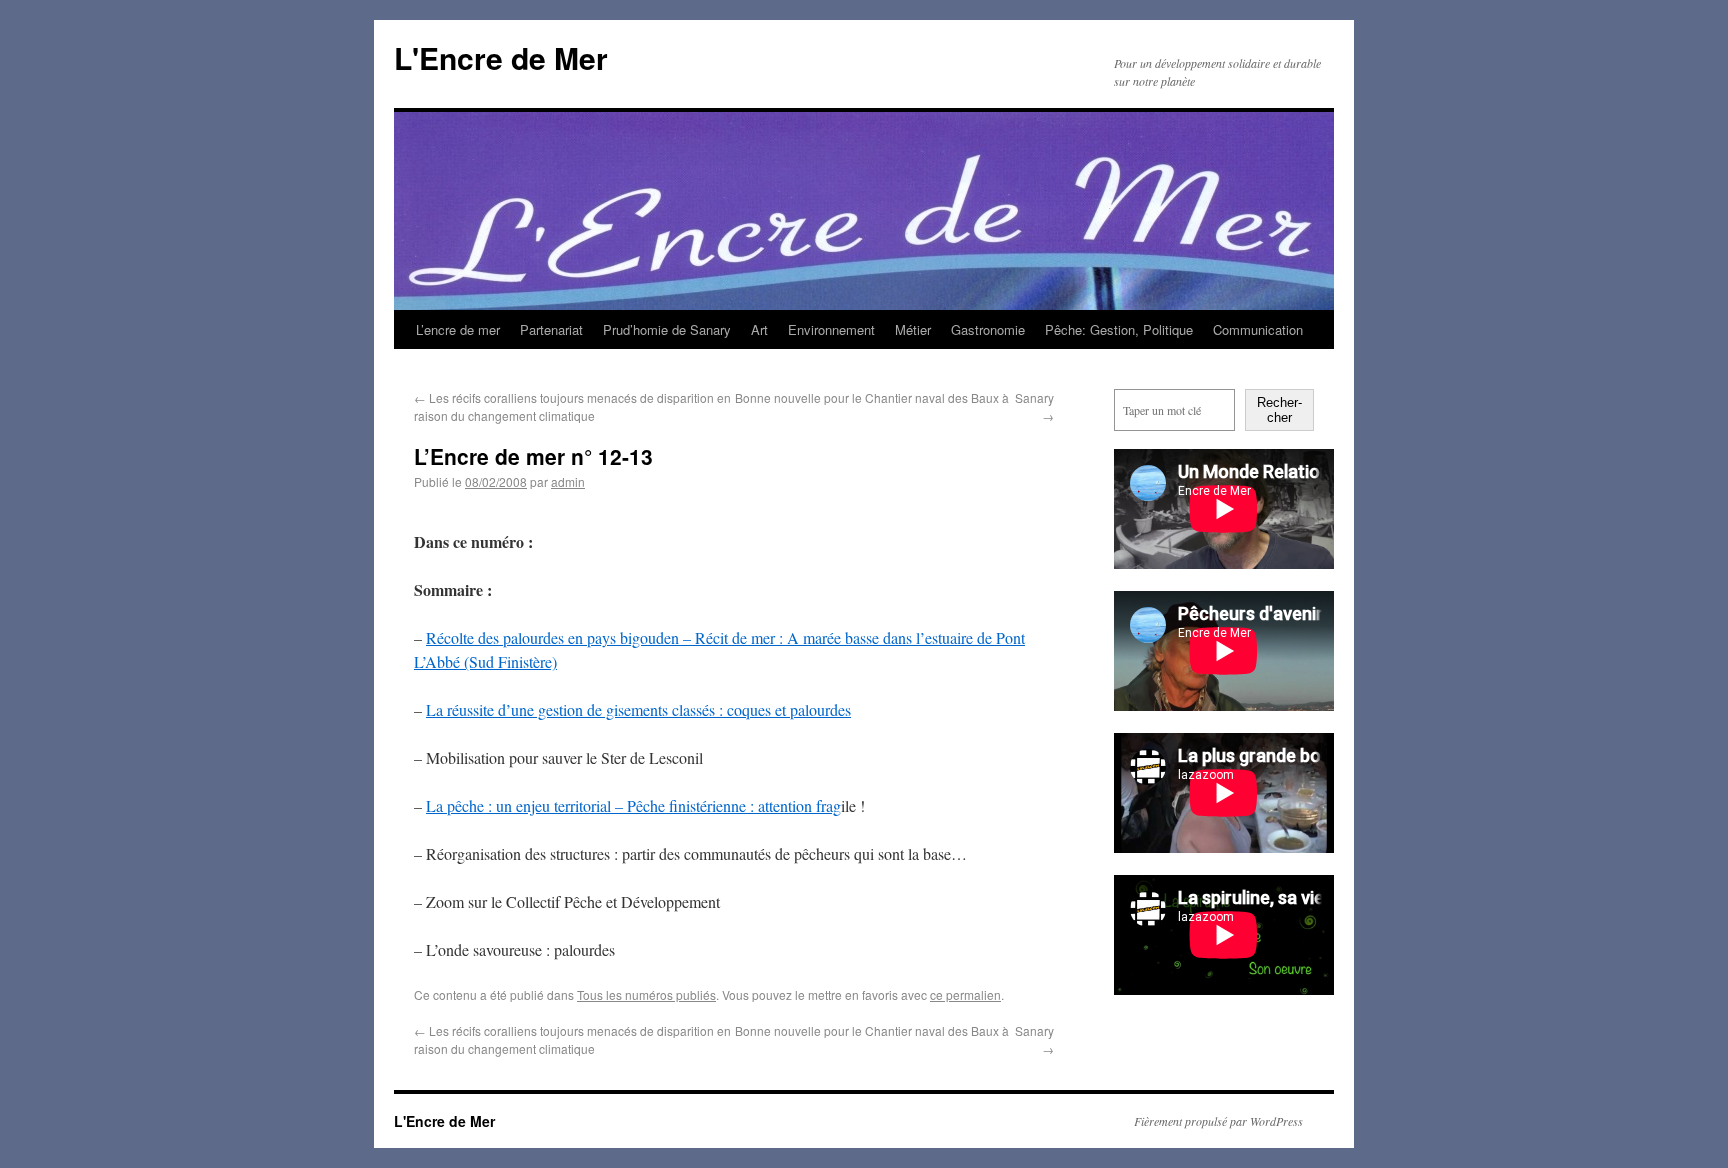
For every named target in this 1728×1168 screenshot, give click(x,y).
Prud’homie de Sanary (667, 329)
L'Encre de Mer (501, 57)
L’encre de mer (458, 329)
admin (568, 481)
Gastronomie (988, 329)
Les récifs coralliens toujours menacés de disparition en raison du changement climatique (572, 406)
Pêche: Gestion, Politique (1119, 329)
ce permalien (965, 994)
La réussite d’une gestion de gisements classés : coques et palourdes (638, 709)
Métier (913, 329)
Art (759, 329)
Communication (1258, 329)
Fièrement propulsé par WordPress (1218, 1121)
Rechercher (1279, 410)
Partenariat (551, 329)
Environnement (831, 329)
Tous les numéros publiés (646, 994)
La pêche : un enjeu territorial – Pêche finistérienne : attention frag (633, 805)
